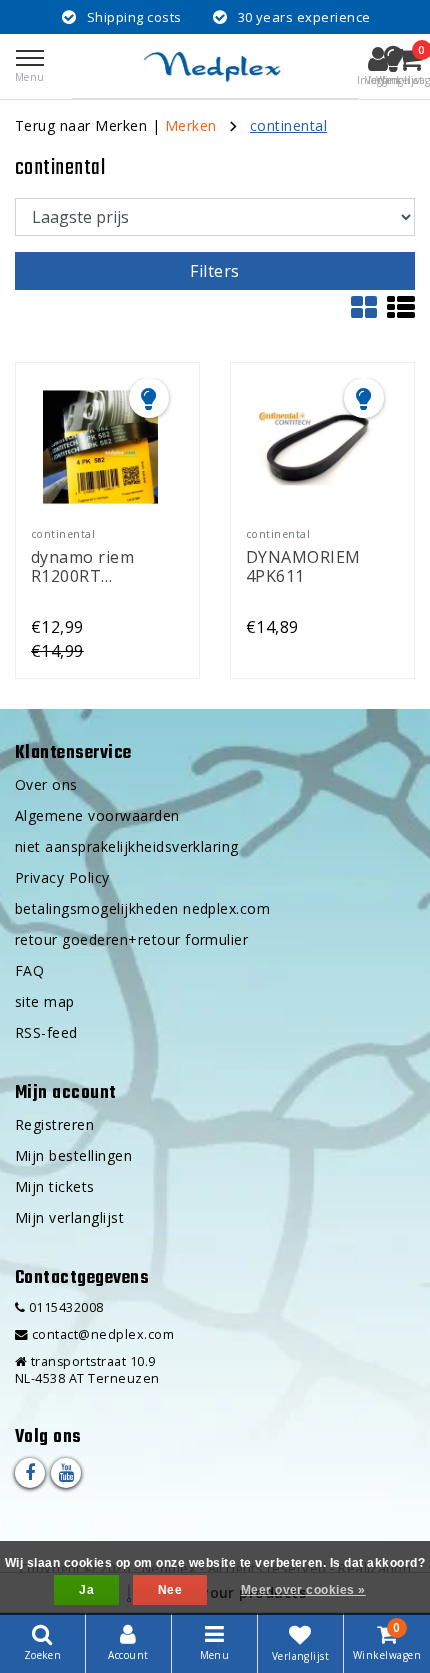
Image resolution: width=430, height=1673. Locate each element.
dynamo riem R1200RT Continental (82, 565)
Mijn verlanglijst (69, 1217)
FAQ (29, 970)
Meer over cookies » (303, 1590)
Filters (214, 271)
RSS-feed (46, 1032)
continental (288, 125)
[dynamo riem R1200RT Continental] (100, 447)
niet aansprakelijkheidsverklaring (127, 846)
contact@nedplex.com (103, 1334)
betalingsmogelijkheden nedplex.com (142, 908)
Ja (86, 1590)
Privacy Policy (62, 877)
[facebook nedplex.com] (30, 1473)
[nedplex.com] (215, 66)
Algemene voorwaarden (97, 815)
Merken (191, 125)
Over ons (46, 784)
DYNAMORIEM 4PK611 (303, 565)
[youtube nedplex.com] (66, 1473)
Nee (170, 1590)
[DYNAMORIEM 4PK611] (315, 447)
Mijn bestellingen (73, 1155)
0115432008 (64, 1307)
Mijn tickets (55, 1186)
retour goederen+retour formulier (131, 939)
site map (45, 1001)
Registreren (54, 1124)
